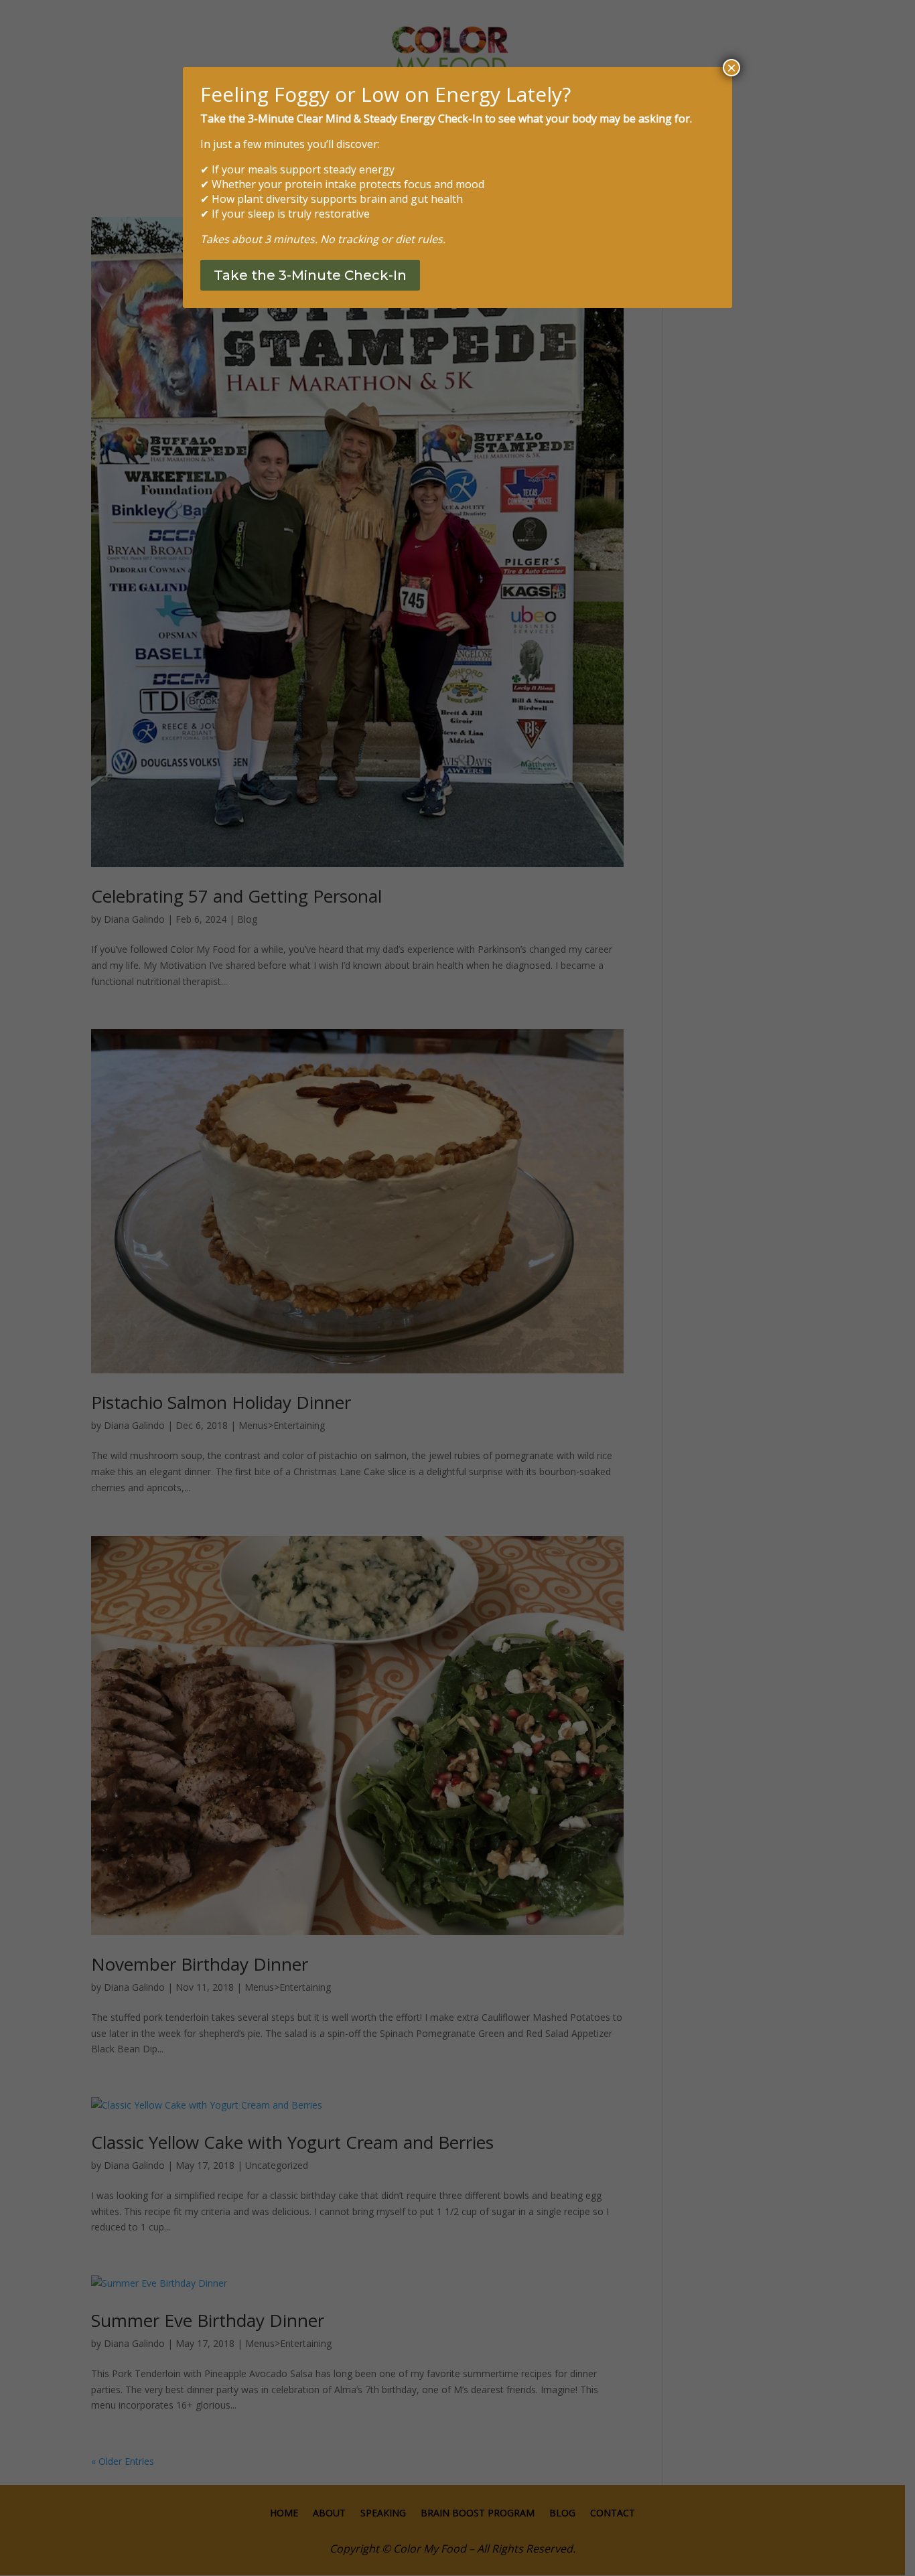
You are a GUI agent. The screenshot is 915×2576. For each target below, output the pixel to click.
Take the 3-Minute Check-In (310, 275)
